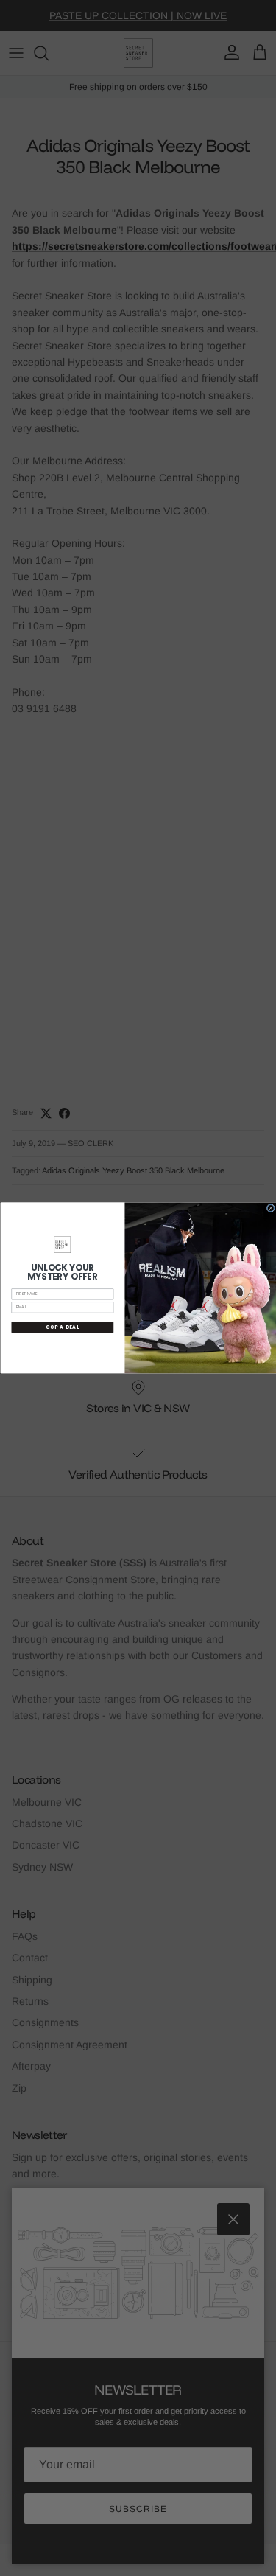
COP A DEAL (63, 1327)
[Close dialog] (270, 1208)
